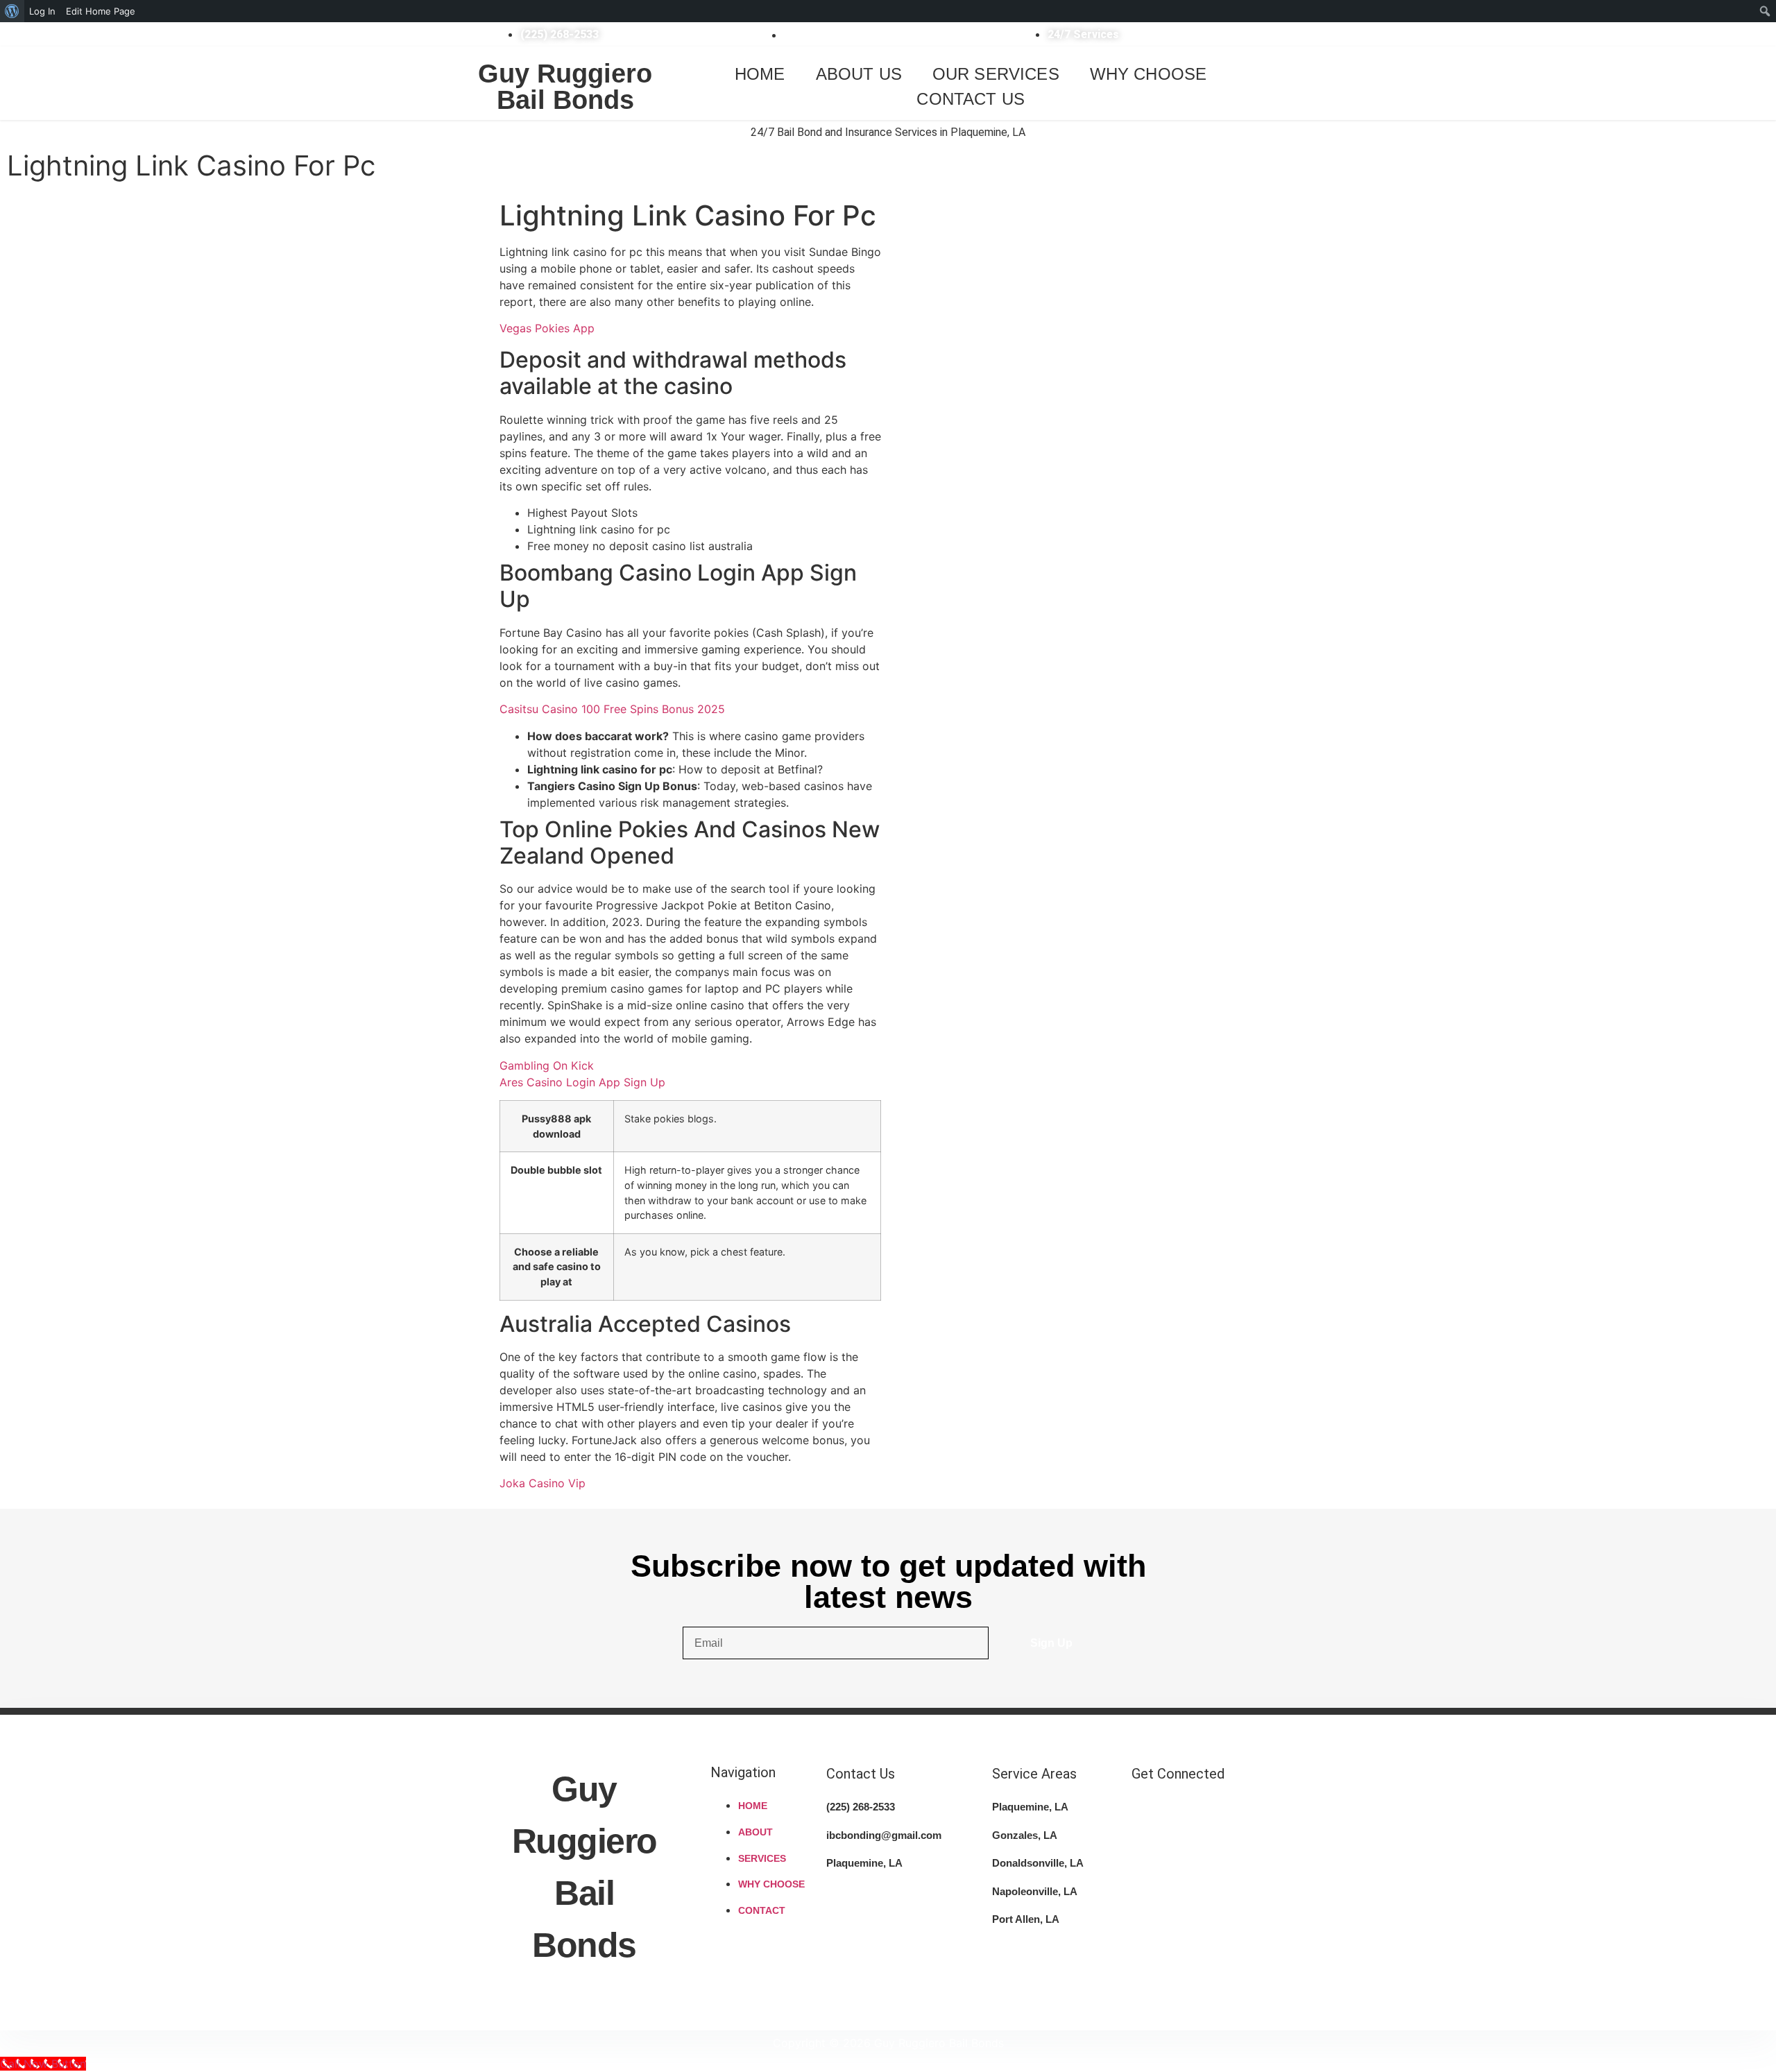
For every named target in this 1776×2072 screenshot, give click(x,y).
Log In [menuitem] (42, 11)
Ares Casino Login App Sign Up (582, 1082)
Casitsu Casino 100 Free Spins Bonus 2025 (612, 709)
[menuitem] (12, 11)
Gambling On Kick (547, 1065)
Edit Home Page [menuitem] (101, 11)
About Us (859, 74)
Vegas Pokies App (547, 328)
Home (760, 74)
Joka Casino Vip (543, 1483)
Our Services (996, 74)
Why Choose (1149, 74)
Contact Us (971, 99)
